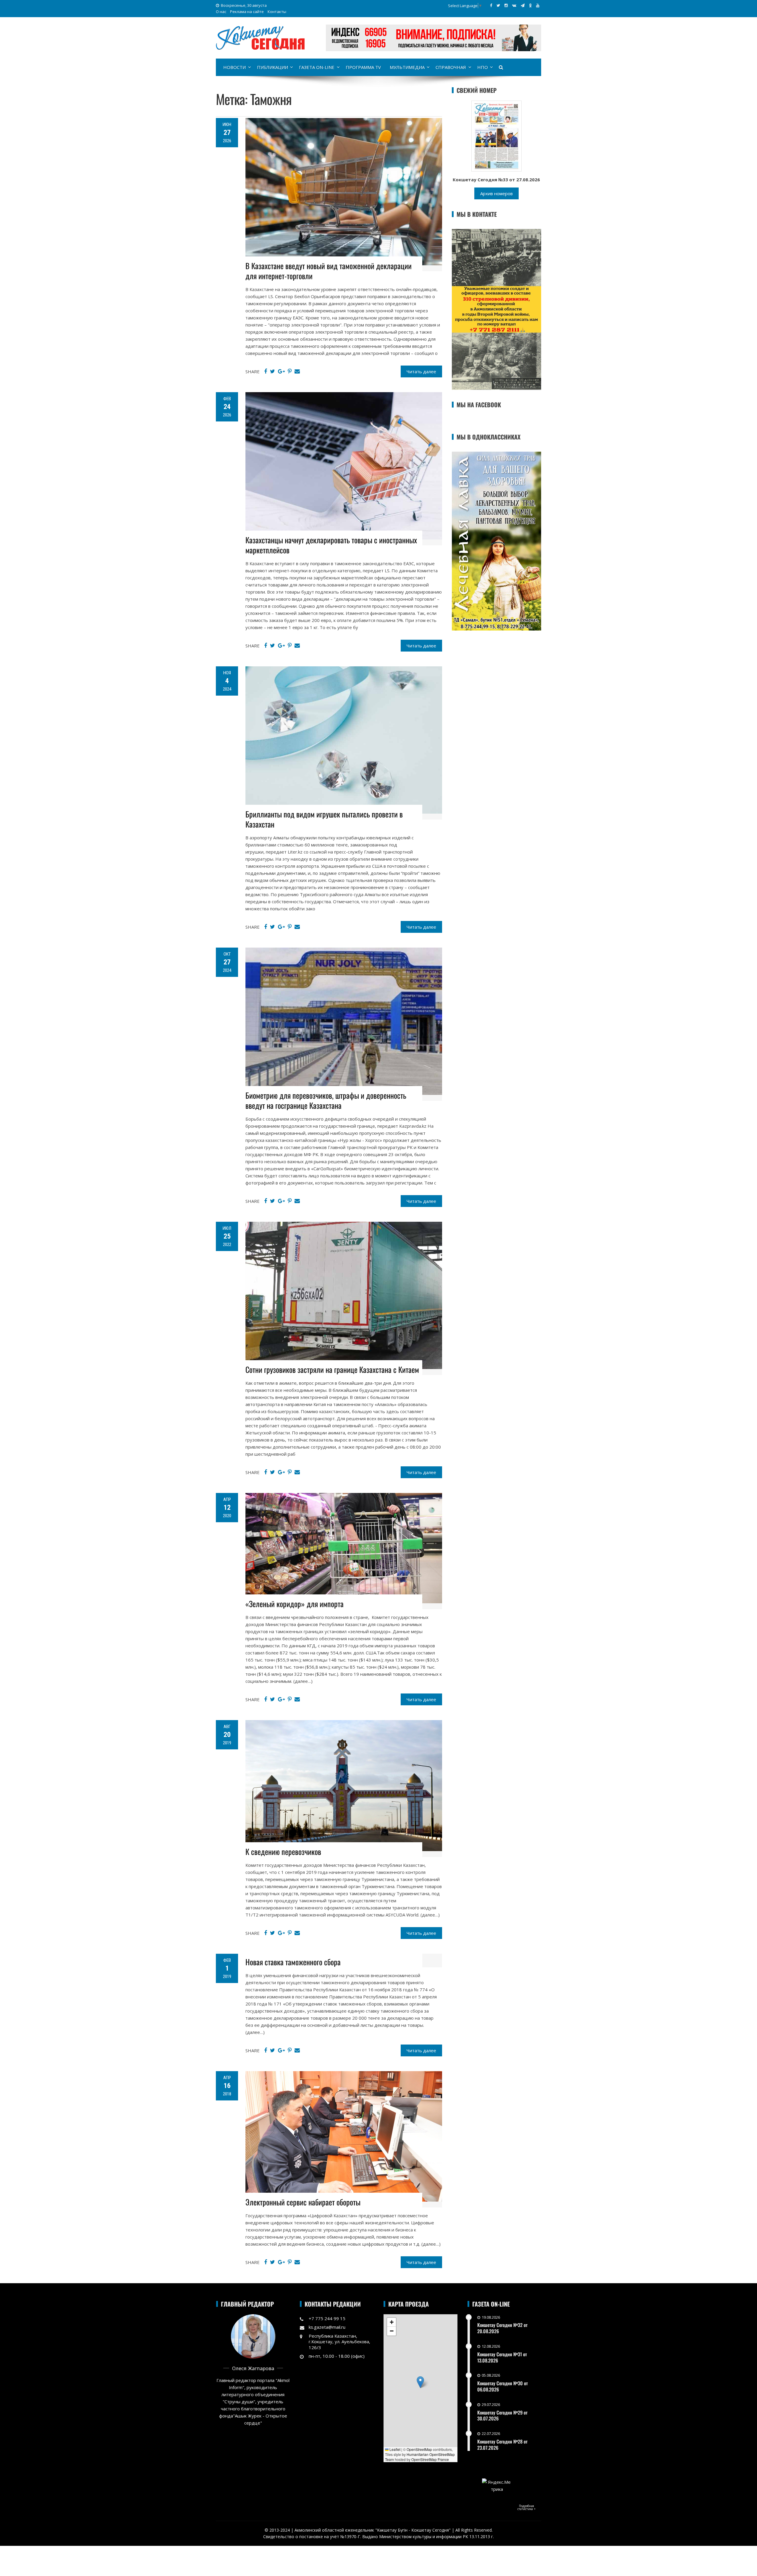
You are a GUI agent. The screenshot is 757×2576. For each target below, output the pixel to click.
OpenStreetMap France (430, 2459)
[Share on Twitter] (272, 371)
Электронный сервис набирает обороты (303, 2202)
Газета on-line (317, 67)
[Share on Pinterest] (290, 371)
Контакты (277, 12)
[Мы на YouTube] (538, 5)
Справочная (451, 67)
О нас (221, 12)
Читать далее (421, 371)
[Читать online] (496, 135)
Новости (234, 67)
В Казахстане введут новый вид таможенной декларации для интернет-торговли (329, 271)
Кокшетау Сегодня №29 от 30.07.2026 (502, 2416)
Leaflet (394, 2449)
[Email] (297, 371)
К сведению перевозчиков (283, 1852)
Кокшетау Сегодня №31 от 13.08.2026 (502, 2357)
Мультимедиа (407, 67)
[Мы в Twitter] (498, 5)
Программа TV (363, 67)
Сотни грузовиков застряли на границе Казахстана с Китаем (332, 1369)
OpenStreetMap (419, 2449)
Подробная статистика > (526, 2507)
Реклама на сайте (247, 12)
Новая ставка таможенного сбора (293, 1962)
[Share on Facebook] (266, 371)
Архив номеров (496, 193)
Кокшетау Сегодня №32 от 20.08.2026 (502, 2328)
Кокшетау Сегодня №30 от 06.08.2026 (503, 2386)
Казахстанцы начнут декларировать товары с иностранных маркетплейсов (331, 545)
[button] (420, 2382)
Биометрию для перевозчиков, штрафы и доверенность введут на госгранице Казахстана (326, 1100)
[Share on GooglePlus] (281, 371)
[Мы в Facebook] (491, 5)
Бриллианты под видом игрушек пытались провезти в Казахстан (324, 819)
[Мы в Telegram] (523, 5)
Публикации (272, 67)
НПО (483, 67)
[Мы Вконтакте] (514, 5)
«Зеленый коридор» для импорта (295, 1604)
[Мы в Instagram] (506, 5)
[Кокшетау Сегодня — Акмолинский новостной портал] (260, 37)
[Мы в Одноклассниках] (530, 5)
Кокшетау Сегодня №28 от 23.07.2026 (502, 2445)
